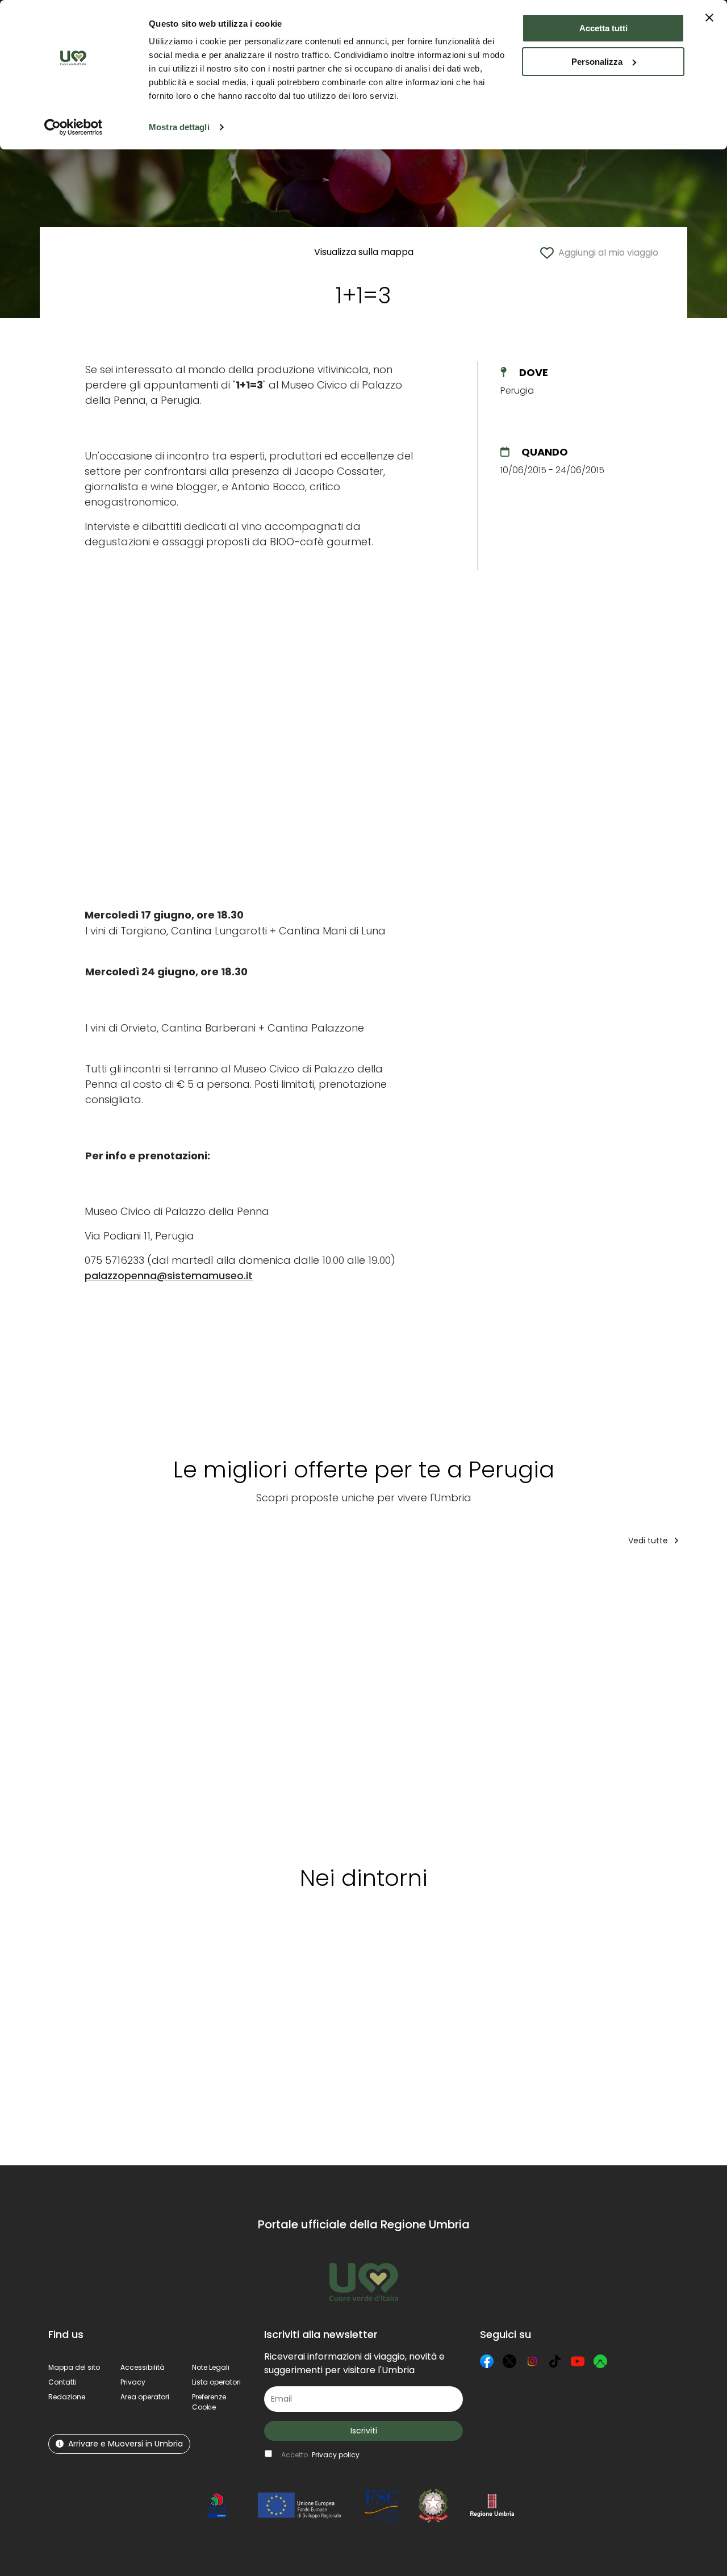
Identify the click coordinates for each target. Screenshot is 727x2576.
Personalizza (597, 62)
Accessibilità (143, 2367)
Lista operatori (216, 2382)
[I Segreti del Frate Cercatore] (368, 1702)
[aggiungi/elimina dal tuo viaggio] (186, 1953)
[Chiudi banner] (709, 18)
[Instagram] (532, 2361)
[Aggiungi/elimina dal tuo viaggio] (128, 1578)
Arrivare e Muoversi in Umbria (126, 2444)
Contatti (62, 2382)
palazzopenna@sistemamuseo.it (169, 1276)
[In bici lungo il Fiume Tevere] (461, 1702)
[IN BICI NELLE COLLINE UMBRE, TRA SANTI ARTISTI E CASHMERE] (93, 1702)
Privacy (133, 2382)
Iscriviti (364, 2431)
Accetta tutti (603, 28)
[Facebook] (487, 2361)
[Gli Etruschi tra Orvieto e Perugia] (275, 1702)
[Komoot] (600, 2361)
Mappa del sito (74, 2367)
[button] (209, 2402)
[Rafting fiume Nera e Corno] (188, 1702)
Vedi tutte (649, 1540)
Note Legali (211, 2367)
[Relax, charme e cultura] (548, 1702)
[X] (509, 2361)
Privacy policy (336, 2455)
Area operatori (145, 2397)
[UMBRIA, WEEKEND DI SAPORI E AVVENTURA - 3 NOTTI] (647, 1702)
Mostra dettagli (179, 127)
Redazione (67, 2397)
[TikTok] (555, 2361)
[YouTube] (578, 2361)
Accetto (320, 2455)
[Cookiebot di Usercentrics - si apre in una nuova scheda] (74, 127)
